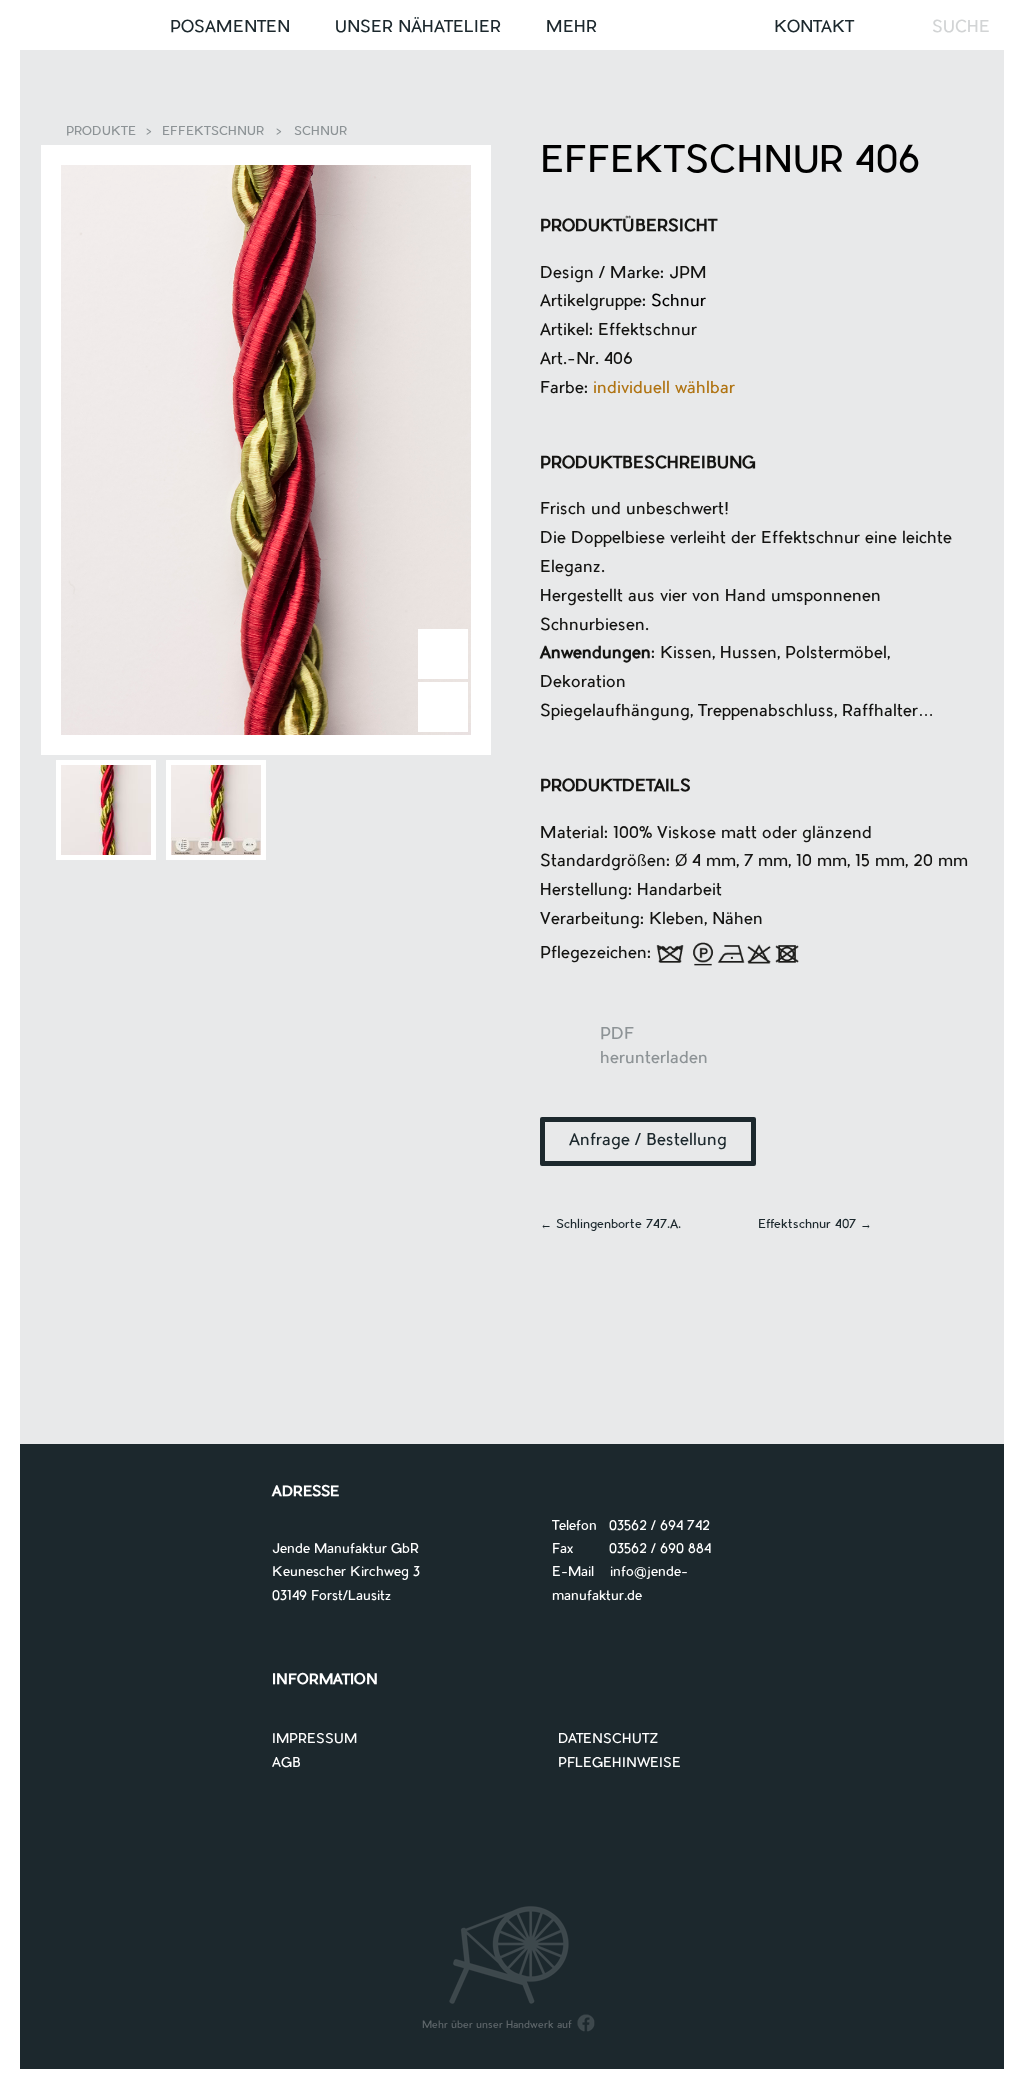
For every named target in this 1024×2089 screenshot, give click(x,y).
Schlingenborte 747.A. (610, 1225)
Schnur (320, 132)
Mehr (571, 28)
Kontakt (814, 28)
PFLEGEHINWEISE (619, 1763)
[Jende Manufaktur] (512, 28)
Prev (443, 707)
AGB (286, 1763)
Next (443, 654)
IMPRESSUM (314, 1739)
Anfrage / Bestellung (648, 1141)
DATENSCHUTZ (608, 1739)
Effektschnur (213, 132)
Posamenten (230, 28)
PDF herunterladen (570, 1055)
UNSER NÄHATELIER (418, 28)
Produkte (101, 132)
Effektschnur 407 (815, 1225)
